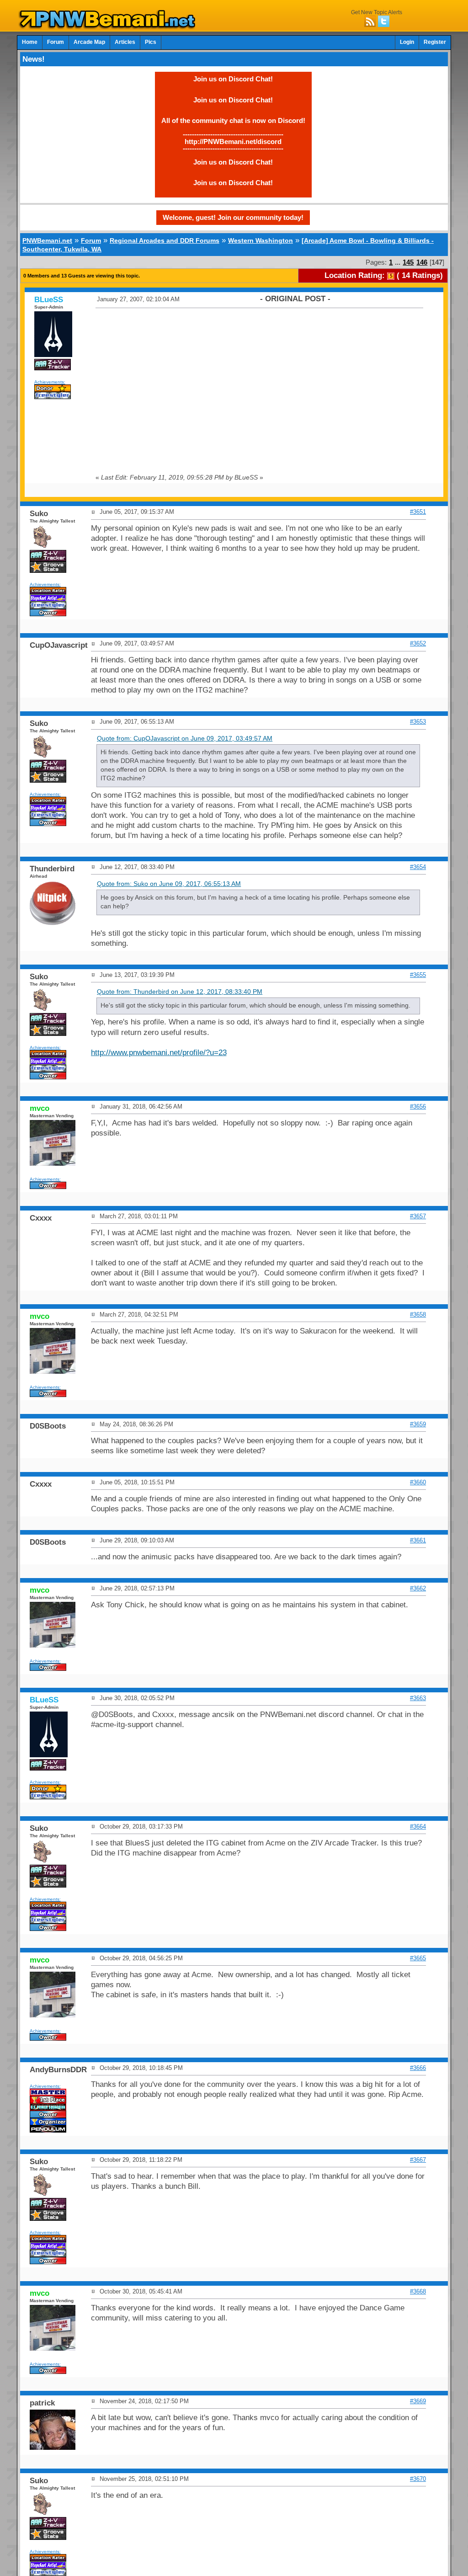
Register (435, 42)
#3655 (418, 975)
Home (30, 42)
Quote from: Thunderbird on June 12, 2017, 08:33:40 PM (180, 992)
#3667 (418, 2160)
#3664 (418, 1827)
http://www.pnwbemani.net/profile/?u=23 (159, 1053)
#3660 (418, 1482)
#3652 (418, 643)
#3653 (418, 722)
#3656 (418, 1107)
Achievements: (50, 382)
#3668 (418, 2291)
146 (422, 262)
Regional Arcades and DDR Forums (165, 240)
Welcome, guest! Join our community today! (233, 217)
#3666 (418, 2068)
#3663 (418, 1698)
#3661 (418, 1540)
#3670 (418, 2479)
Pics (151, 42)
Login (407, 42)
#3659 (418, 1424)
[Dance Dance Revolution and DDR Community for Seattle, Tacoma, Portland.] (110, 27)
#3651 (418, 512)
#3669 (418, 2401)
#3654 (418, 867)
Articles (125, 42)
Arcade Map (89, 42)
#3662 (418, 1588)
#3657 (418, 1216)
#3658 (418, 1315)
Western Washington (261, 240)
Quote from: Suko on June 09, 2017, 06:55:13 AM (169, 884)
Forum (56, 42)
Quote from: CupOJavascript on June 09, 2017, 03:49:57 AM (185, 739)
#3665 (418, 1958)
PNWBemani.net (47, 240)
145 (408, 262)
